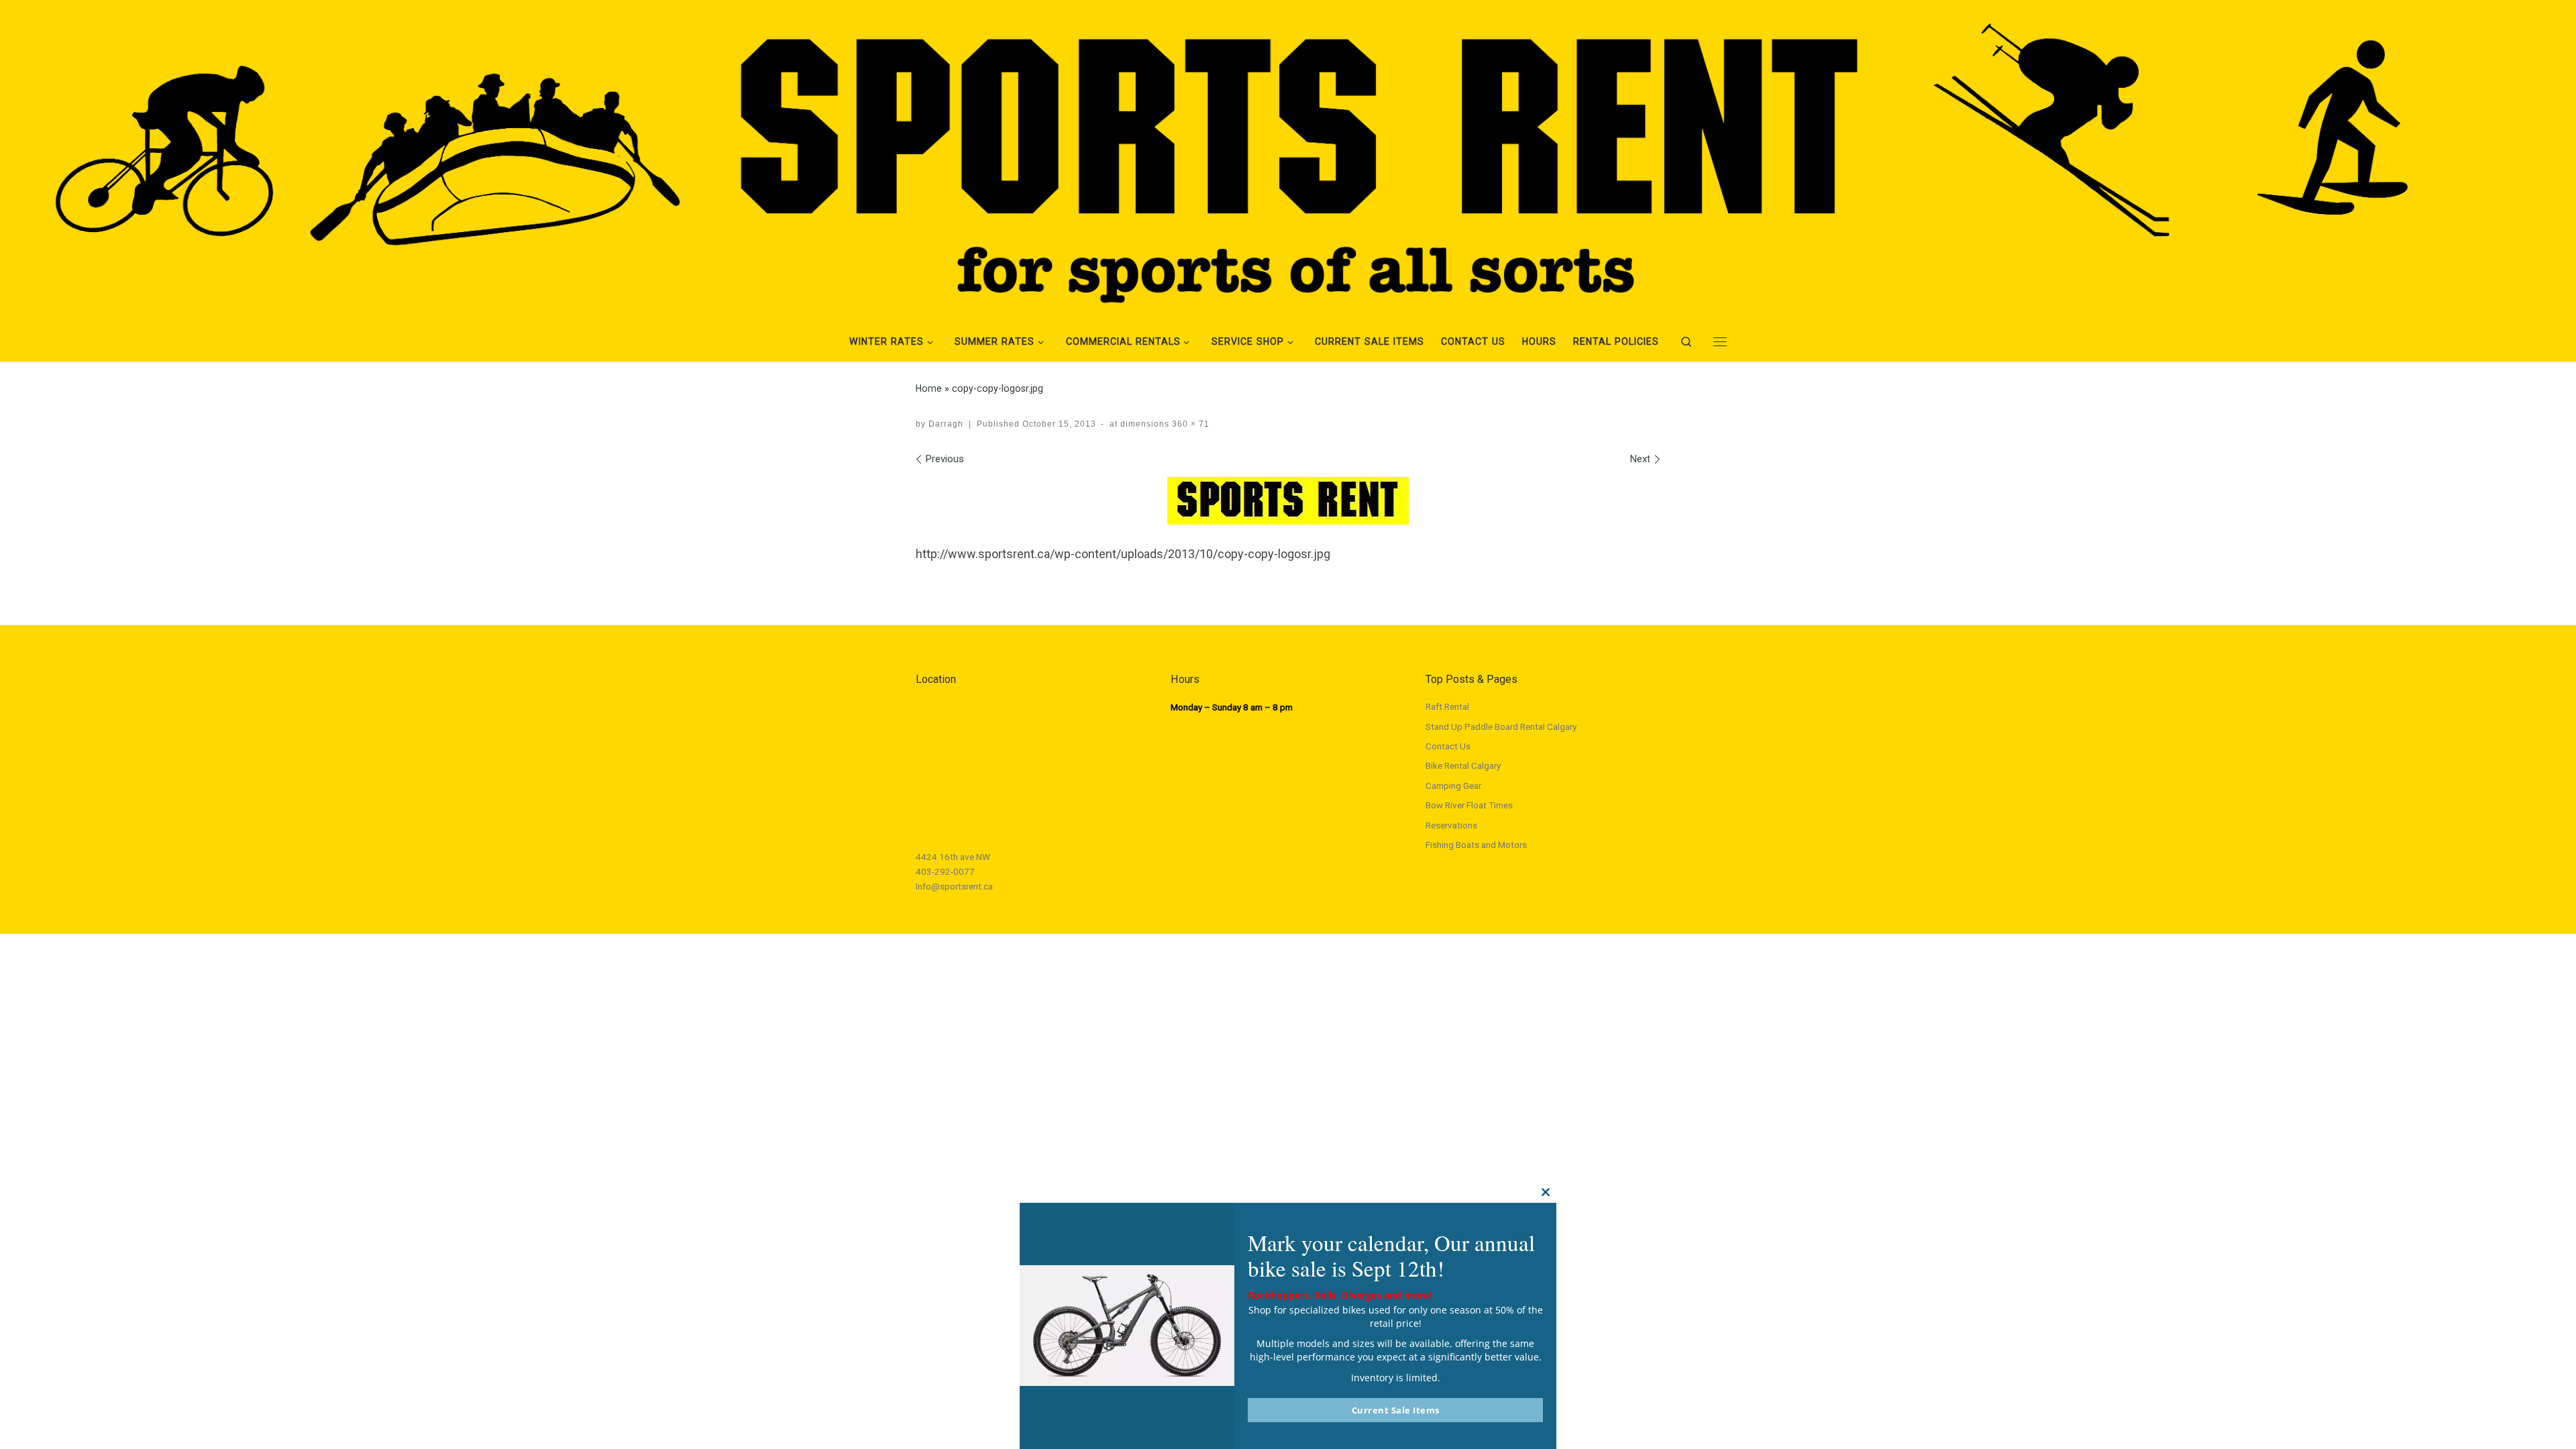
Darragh (946, 424)
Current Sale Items (1396, 1410)
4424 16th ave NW (953, 857)
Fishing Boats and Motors (1476, 845)
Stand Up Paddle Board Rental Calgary (1501, 727)
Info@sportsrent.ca (954, 886)
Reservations (1451, 825)
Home (929, 388)
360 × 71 (1189, 424)
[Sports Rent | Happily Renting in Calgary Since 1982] (1288, 158)
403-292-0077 (945, 871)
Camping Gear (1453, 786)
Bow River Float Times (1469, 805)
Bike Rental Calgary (1463, 765)
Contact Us (1448, 746)
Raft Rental (1447, 706)
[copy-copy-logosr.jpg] (1288, 501)
